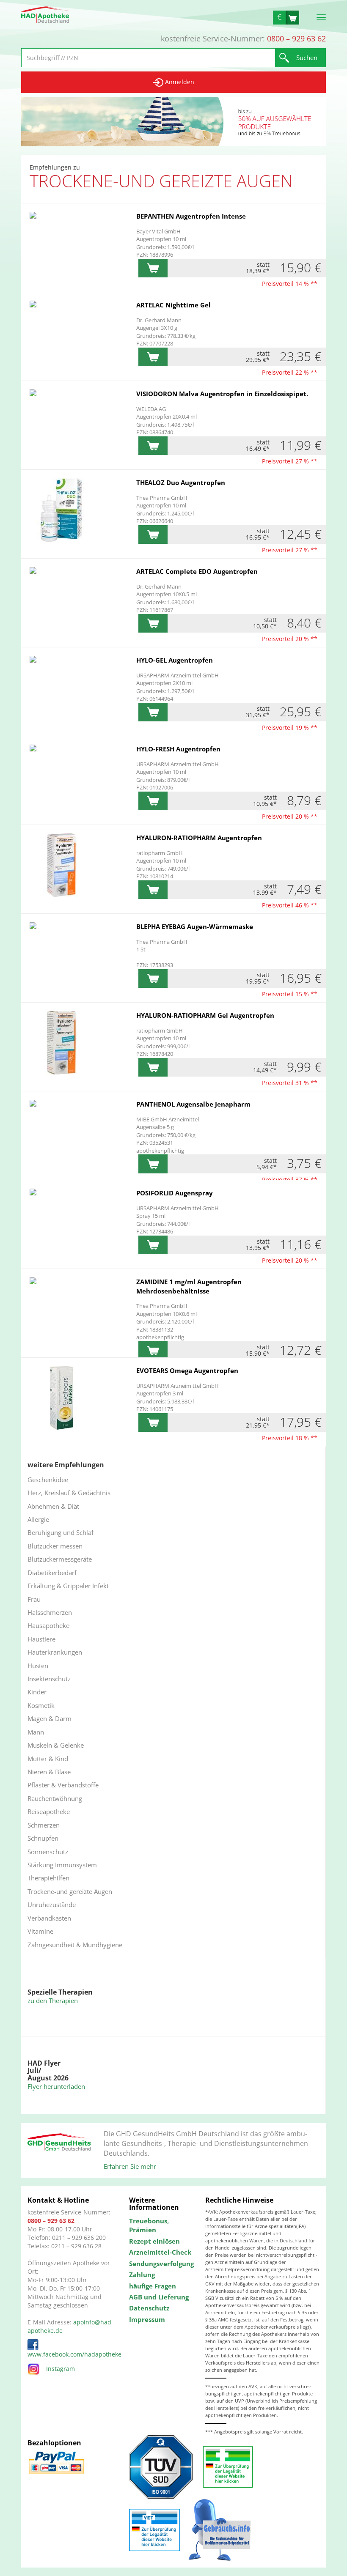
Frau (34, 1599)
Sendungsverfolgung (161, 2264)
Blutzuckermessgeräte (60, 1559)
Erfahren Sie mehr (130, 2166)
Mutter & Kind (48, 1759)
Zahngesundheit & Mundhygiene (75, 1945)
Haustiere (41, 1639)
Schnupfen (43, 1838)
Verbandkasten (49, 1918)
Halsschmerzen (50, 1612)
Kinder (37, 1692)
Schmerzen (44, 1825)
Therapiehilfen (48, 1878)
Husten (38, 1666)
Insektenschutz (49, 1679)
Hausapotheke (48, 1625)
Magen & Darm (50, 1718)
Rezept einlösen (154, 2241)
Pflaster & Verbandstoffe (63, 1785)
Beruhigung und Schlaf (61, 1532)
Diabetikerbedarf (52, 1573)
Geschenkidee (48, 1480)
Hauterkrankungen (55, 1652)
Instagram (61, 2369)
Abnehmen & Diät (53, 1506)
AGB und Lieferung (159, 2297)
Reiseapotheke (49, 1811)
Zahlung (142, 2275)
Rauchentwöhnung (55, 1798)
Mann (36, 1732)
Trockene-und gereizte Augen (70, 1891)
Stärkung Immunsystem (62, 1865)
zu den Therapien (53, 2001)
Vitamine (40, 1931)
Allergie (38, 1519)
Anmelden (179, 82)
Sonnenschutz (48, 1852)
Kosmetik (41, 1705)
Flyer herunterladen (56, 2086)
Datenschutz (149, 2308)
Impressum (147, 2319)
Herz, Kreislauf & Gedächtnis (69, 1493)
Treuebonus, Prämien (149, 2225)
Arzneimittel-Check (160, 2252)
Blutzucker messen (55, 1546)
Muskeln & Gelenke (56, 1745)
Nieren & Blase (49, 1772)
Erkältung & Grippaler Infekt (68, 1586)
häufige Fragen (153, 2286)
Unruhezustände (52, 1905)
